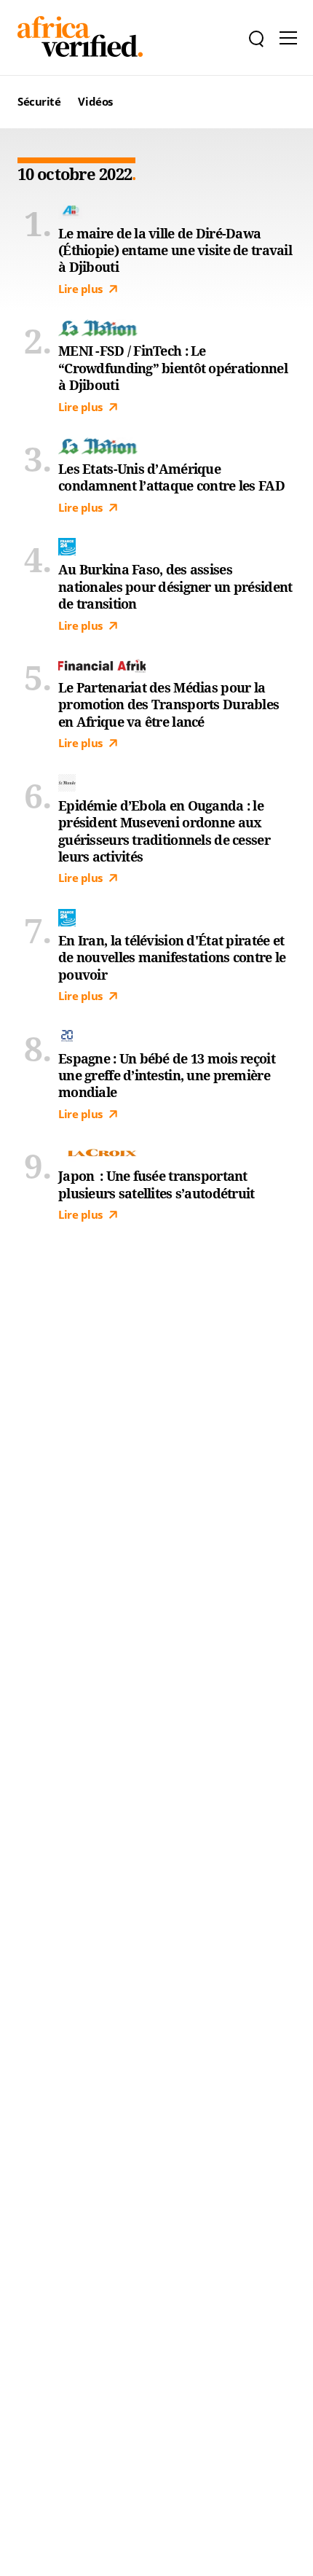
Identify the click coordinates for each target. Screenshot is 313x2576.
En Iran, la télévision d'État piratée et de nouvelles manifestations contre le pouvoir (172, 958)
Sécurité (39, 101)
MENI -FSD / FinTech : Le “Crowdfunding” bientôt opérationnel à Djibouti (173, 368)
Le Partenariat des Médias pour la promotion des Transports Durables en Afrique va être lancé (169, 705)
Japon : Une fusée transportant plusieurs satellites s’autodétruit (156, 1184)
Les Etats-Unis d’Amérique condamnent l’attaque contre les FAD (171, 477)
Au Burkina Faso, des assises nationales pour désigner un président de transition (175, 587)
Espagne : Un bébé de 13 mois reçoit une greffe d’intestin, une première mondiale (167, 1076)
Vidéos (95, 101)
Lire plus (80, 289)
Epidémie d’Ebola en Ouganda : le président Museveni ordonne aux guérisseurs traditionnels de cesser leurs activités (164, 831)
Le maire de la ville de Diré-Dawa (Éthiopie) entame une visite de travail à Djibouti (175, 251)
